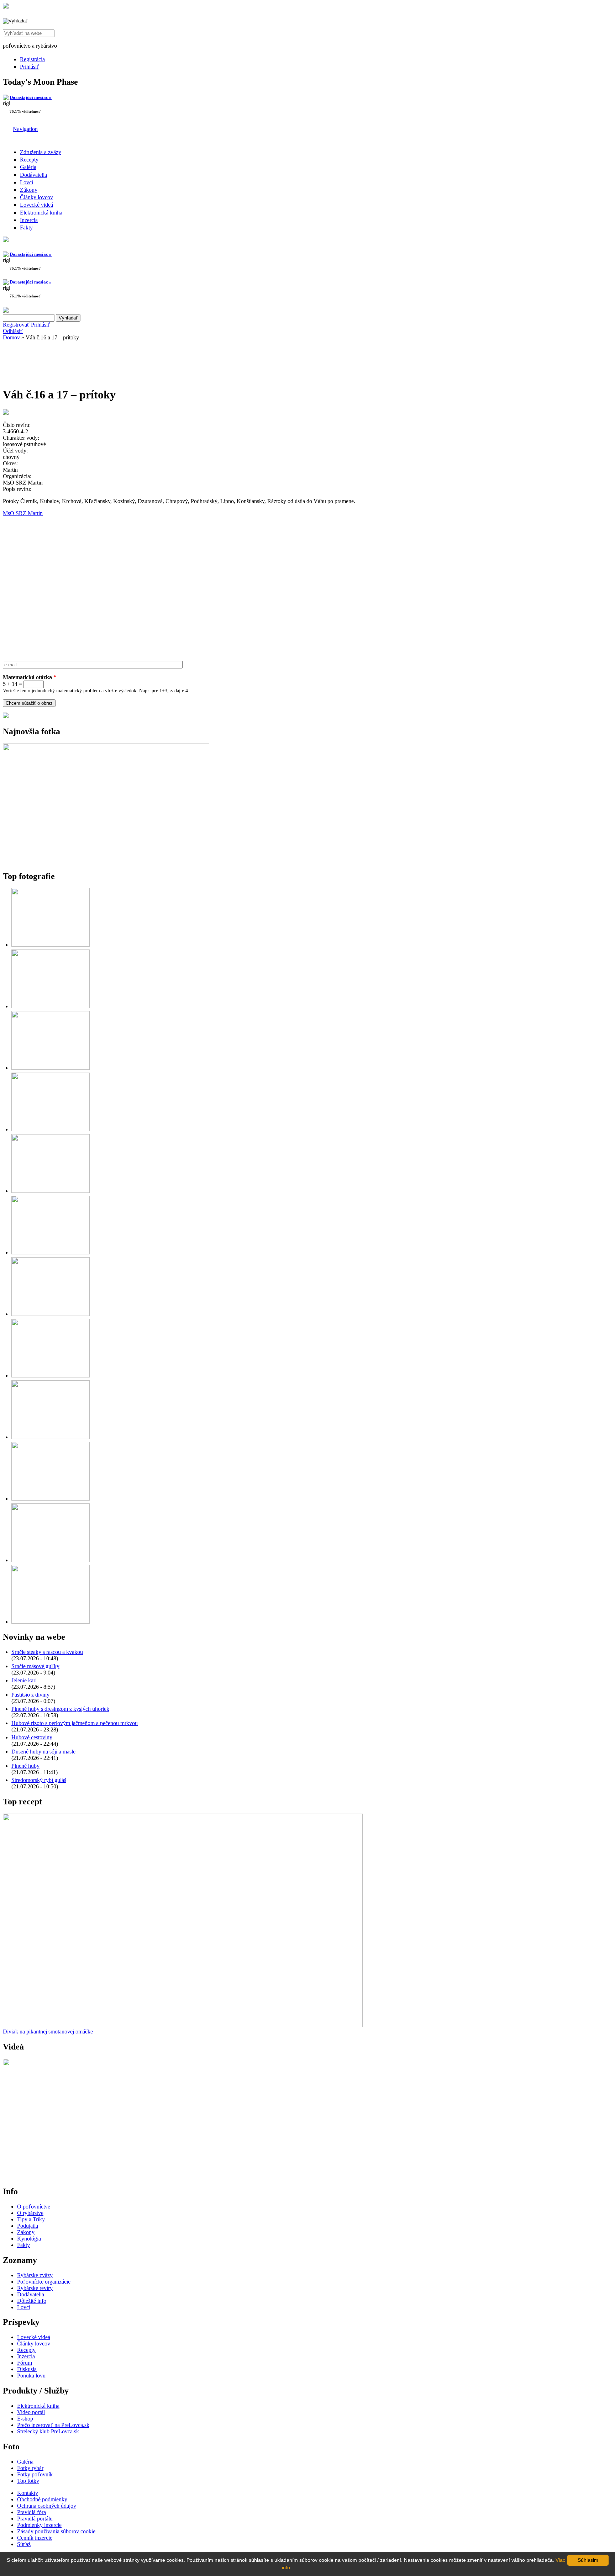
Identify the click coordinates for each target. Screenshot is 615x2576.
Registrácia (32, 59)
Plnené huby (25, 1766)
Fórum (25, 2363)
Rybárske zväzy (35, 2275)
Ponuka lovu (31, 2376)
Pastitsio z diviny (30, 1695)
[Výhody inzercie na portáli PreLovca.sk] (6, 716)
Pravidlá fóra (31, 2512)
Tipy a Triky (31, 2219)
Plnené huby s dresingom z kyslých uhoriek (60, 1709)
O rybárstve (30, 2213)
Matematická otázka (30, 677)
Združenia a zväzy (41, 152)
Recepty (29, 160)
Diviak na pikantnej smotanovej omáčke (48, 2032)
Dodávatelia (33, 175)
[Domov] (6, 7)
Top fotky (28, 2481)
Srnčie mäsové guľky (35, 1666)
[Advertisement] (60, 361)
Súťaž (24, 2544)
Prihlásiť (30, 67)
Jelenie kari (24, 1680)
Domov (11, 337)
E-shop (25, 2419)
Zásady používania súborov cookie (56, 2531)
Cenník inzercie (35, 2538)
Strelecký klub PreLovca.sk (48, 2431)
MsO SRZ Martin (23, 513)
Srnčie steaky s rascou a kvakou (47, 1652)
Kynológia (29, 2239)
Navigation (25, 129)
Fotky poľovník (35, 2474)
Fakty (26, 228)
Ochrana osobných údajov (47, 2506)
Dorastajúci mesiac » (31, 97)
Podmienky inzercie (39, 2525)
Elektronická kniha (41, 213)
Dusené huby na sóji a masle (43, 1752)
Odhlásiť (13, 331)
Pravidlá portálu (35, 2519)
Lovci (27, 182)
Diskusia (27, 2369)
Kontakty (28, 2493)
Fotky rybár (30, 2468)
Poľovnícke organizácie (44, 2282)
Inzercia (29, 220)
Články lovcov (36, 197)
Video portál (31, 2412)
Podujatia (28, 2226)
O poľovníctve (34, 2207)
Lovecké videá (36, 205)
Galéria (28, 167)
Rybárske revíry (35, 2288)
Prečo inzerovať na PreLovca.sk (53, 2425)
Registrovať (16, 325)
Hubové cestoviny (32, 1737)
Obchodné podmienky (42, 2499)
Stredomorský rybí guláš (39, 1780)
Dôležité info (32, 2301)
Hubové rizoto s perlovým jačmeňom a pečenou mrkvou (75, 1723)
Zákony (29, 190)
